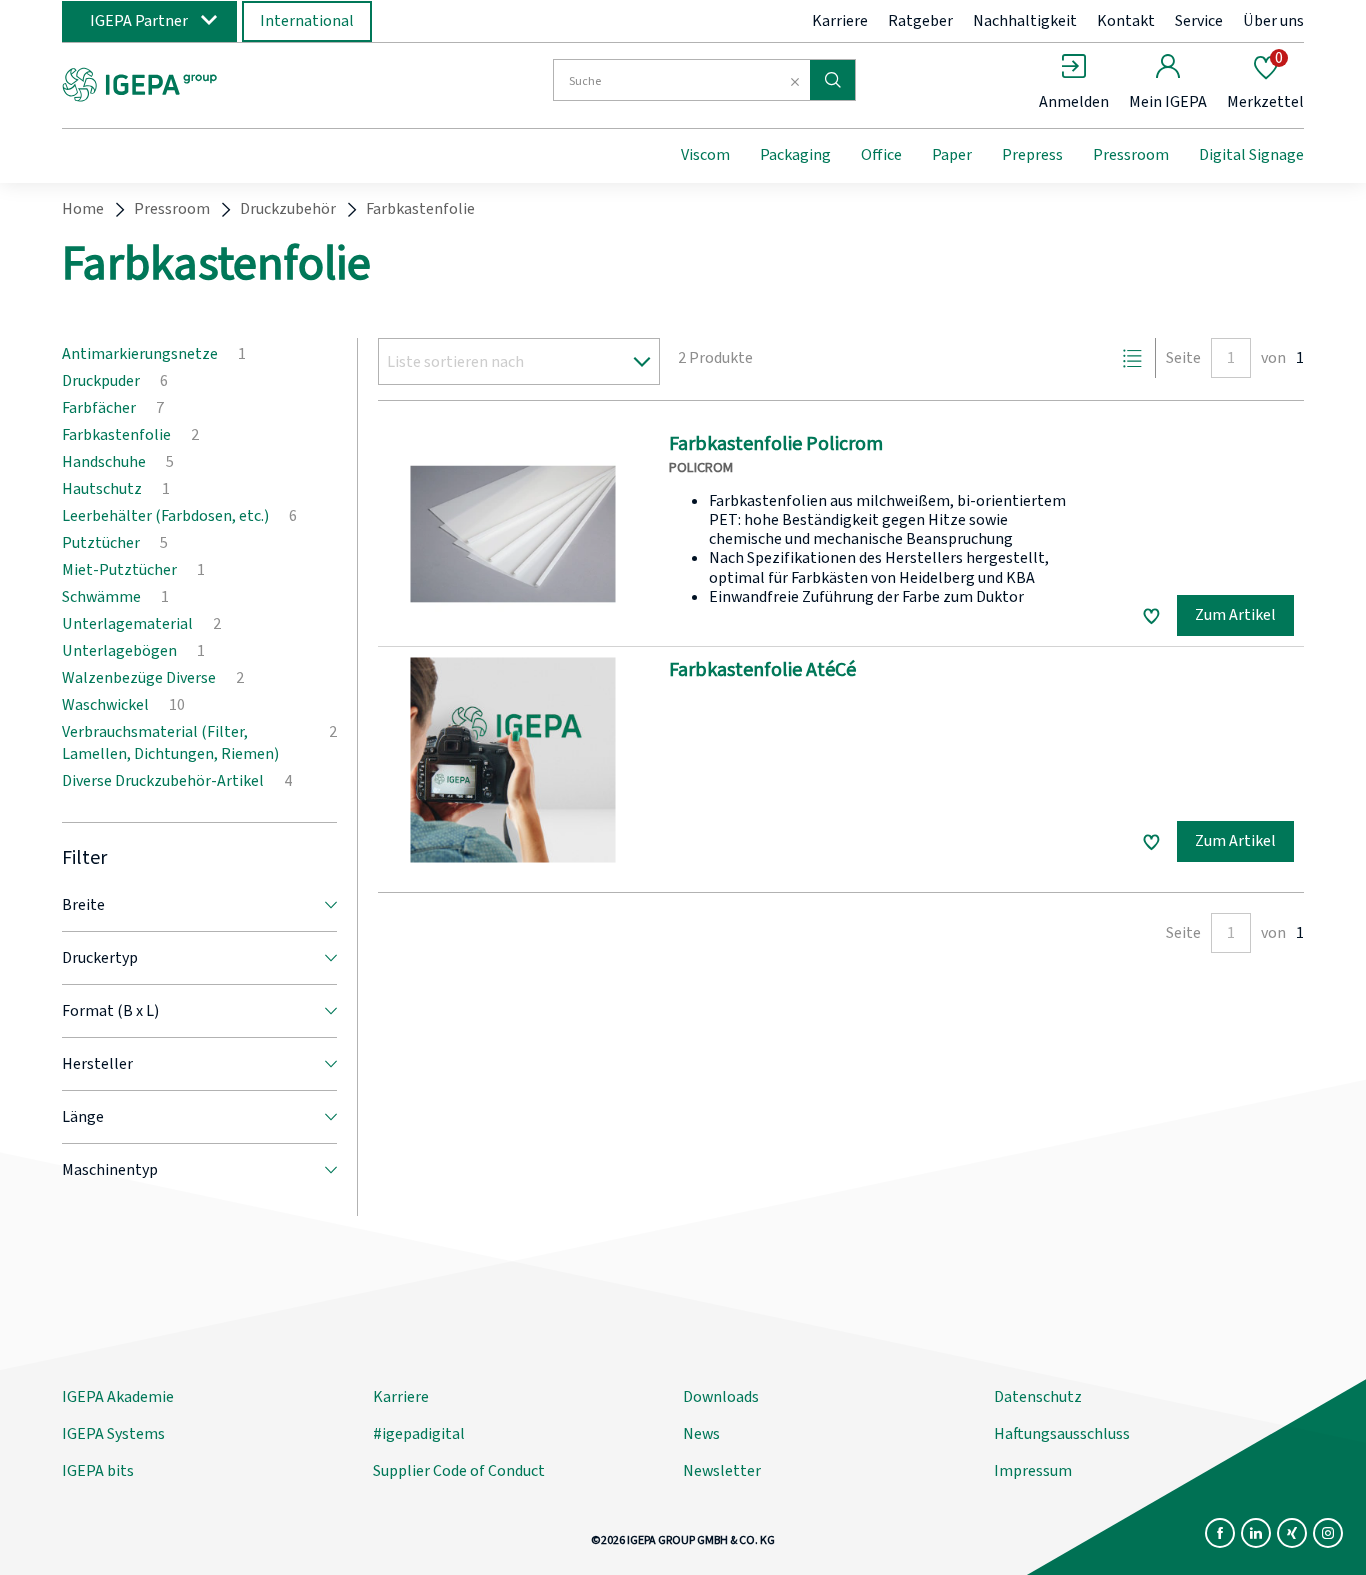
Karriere (840, 21)
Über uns (1273, 21)
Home (83, 209)
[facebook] (1220, 1533)
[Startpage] (226, 83)
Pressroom (1131, 155)
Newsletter (722, 1471)
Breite (83, 905)
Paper (952, 155)
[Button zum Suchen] (832, 80)
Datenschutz (1038, 1397)
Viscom (705, 155)
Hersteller (97, 1064)
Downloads (721, 1397)
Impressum (1033, 1471)
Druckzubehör (288, 209)
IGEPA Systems (113, 1434)
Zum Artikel (1235, 615)
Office (881, 155)
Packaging (795, 155)
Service (1199, 21)
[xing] (1292, 1533)
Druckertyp (100, 958)
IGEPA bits (98, 1471)
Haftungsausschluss (1062, 1434)
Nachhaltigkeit (1025, 21)
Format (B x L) (110, 1011)
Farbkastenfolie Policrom (776, 444)
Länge (83, 1117)
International (307, 21)
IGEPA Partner (139, 21)
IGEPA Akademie (118, 1397)
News (701, 1434)
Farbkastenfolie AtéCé (762, 670)
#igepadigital (419, 1434)
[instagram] (1328, 1533)
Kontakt (1126, 21)
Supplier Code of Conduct (459, 1471)
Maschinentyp (110, 1170)
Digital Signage (1251, 155)
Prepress (1032, 155)
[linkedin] (1256, 1533)
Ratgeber (920, 21)
